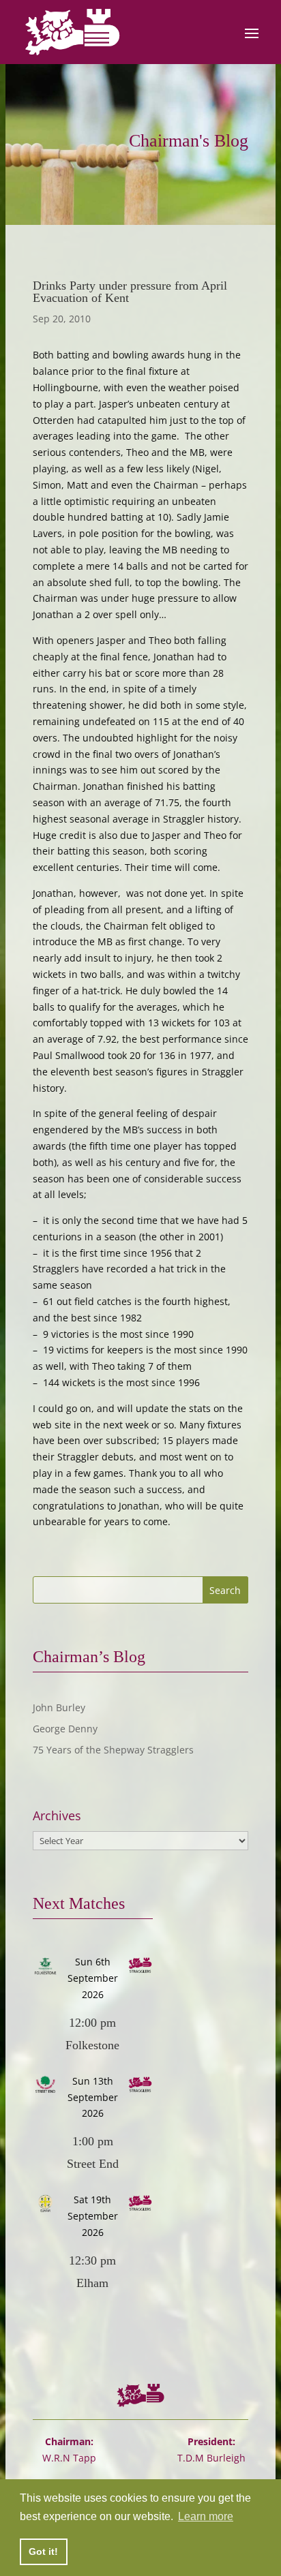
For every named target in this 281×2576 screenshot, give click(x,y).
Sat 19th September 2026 (93, 2216)
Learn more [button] (206, 2516)
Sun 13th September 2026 (93, 2097)
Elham (92, 2283)
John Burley (59, 1707)
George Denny (65, 1729)
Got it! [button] (43, 2551)
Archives (57, 1816)
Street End (93, 2164)
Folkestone (92, 2045)
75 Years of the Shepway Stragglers (113, 1750)
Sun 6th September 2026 (93, 1978)
